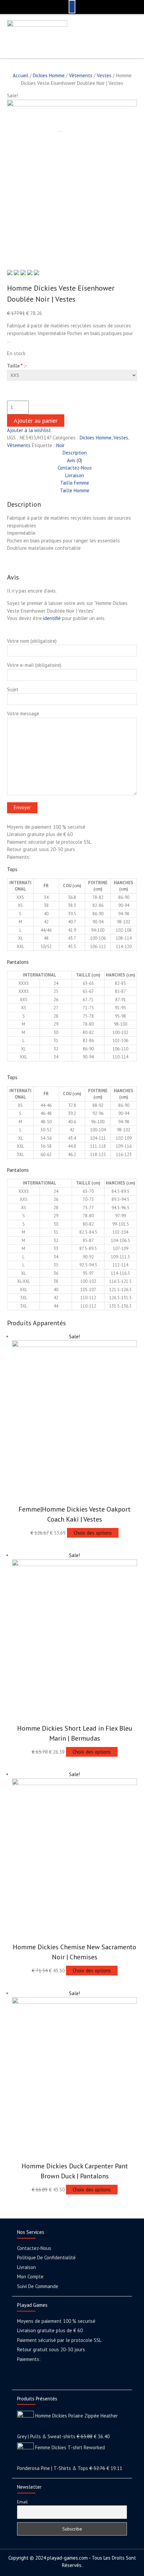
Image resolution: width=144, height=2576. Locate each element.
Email (22, 2502)
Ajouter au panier (36, 421)
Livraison (75, 475)
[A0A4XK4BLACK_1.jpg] (72, 105)
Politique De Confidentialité (46, 2257)
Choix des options (93, 1533)
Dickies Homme (49, 75)
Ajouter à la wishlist (29, 430)
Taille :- (17, 366)
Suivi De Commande (38, 2286)
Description (75, 453)
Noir (60, 445)
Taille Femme (75, 483)
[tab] (74, 453)
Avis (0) (75, 460)
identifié (52, 618)
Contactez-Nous (75, 468)
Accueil (21, 75)
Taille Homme (75, 490)
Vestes (104, 75)
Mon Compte (30, 2277)
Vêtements (81, 75)
